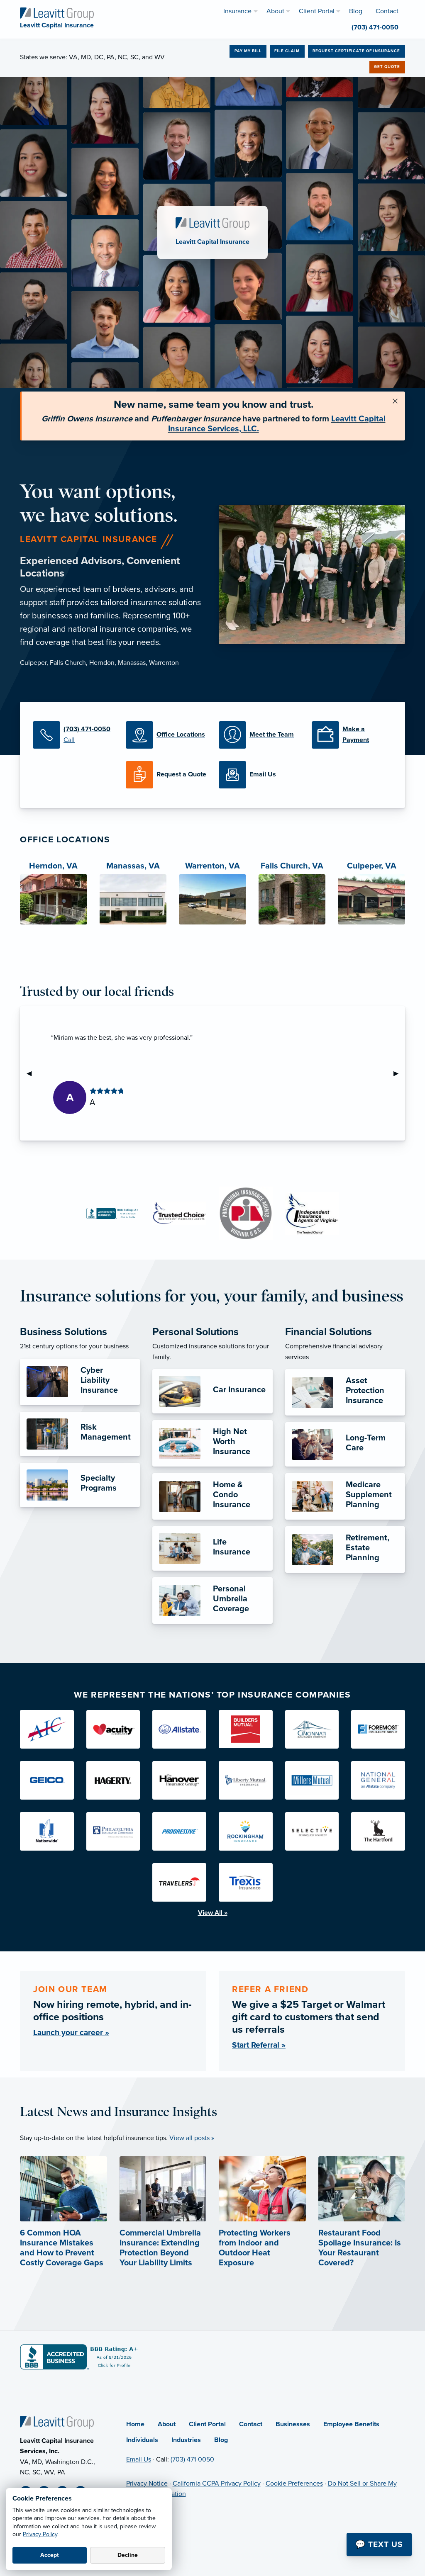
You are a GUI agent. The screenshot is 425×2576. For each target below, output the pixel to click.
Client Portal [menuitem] (317, 11)
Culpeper (33, 663)
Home (135, 2424)
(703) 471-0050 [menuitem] (375, 27)
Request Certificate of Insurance (356, 51)
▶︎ (399, 1073)
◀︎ (32, 1073)
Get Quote (387, 67)
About (167, 2424)
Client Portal (207, 2424)
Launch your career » (71, 2032)
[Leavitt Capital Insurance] (57, 13)
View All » (213, 1913)
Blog (221, 2440)
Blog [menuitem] (356, 11)
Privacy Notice (147, 2484)
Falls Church (68, 663)
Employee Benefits (351, 2424)
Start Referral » (259, 2045)
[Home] (57, 2422)
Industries (186, 2440)
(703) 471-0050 (192, 2459)
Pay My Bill (248, 51)
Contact (251, 2424)
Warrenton (164, 663)
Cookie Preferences (294, 2484)
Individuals (142, 2440)
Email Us (139, 2459)
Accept (50, 2555)
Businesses (293, 2424)
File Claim (287, 51)
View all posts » (192, 2138)
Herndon (102, 663)
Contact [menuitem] (387, 11)
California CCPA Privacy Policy (217, 2484)
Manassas (132, 663)
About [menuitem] (275, 11)
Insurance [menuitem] (237, 11)
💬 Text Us (379, 2544)
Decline (128, 2555)
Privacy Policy (40, 2534)
